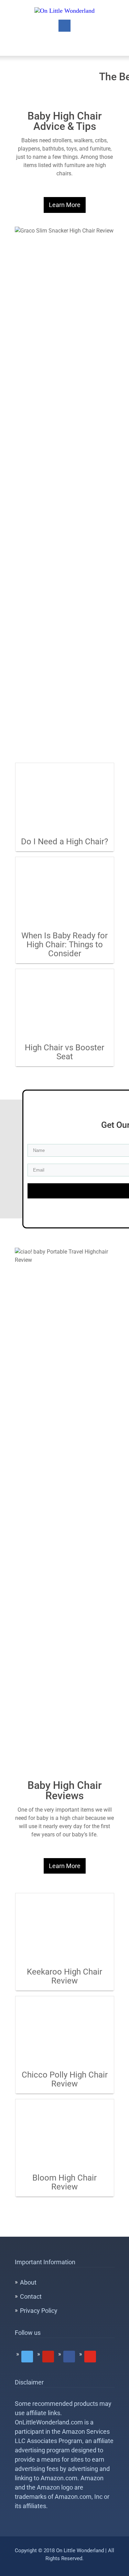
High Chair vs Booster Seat (64, 1052)
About (28, 2282)
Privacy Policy (39, 2311)
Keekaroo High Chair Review (64, 1976)
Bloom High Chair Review (64, 2182)
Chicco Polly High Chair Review (65, 2079)
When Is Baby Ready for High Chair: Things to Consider (64, 945)
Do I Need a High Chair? (64, 842)
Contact (31, 2296)
